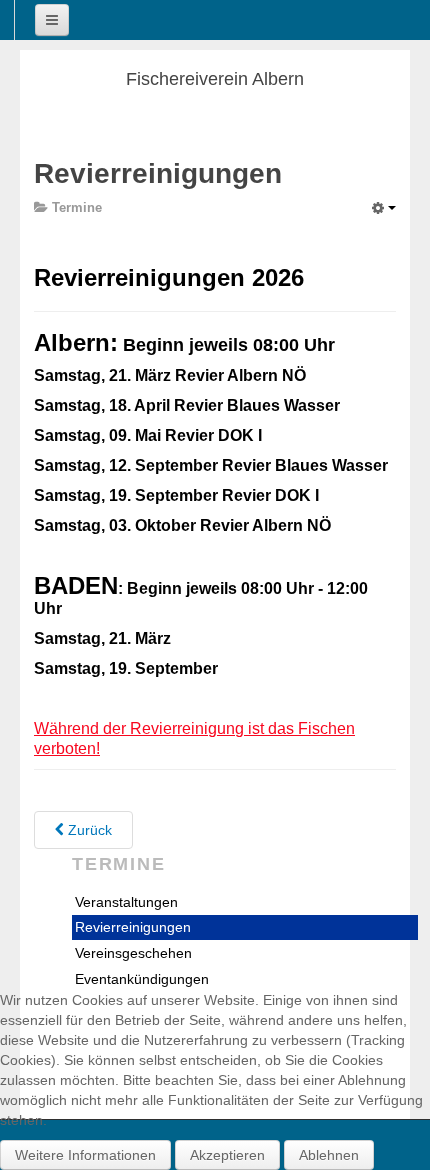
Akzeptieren (227, 1155)
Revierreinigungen (133, 927)
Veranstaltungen (126, 902)
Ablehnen (329, 1155)
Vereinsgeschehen (133, 953)
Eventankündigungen (142, 979)
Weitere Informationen (85, 1155)
